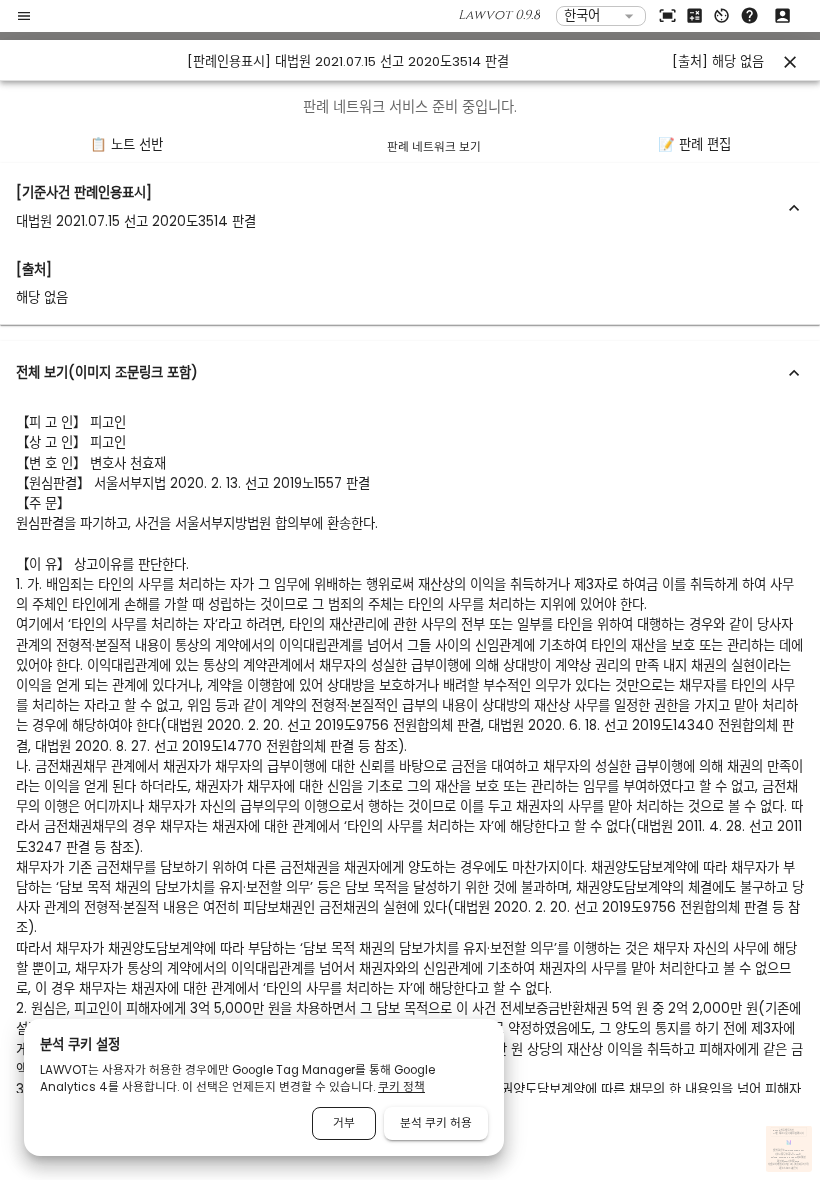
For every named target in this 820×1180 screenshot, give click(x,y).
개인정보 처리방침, (775, 1165)
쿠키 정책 (401, 1087)
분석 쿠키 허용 (436, 1123)
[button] (410, 207)
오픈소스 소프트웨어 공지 (788, 1168)
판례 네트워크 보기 (434, 147)
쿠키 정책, (798, 1165)
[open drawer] (24, 16)
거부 (344, 1123)
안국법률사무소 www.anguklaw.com (788, 1151)
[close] (790, 62)
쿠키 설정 (804, 1165)
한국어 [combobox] (582, 15)
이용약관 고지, (787, 1165)
